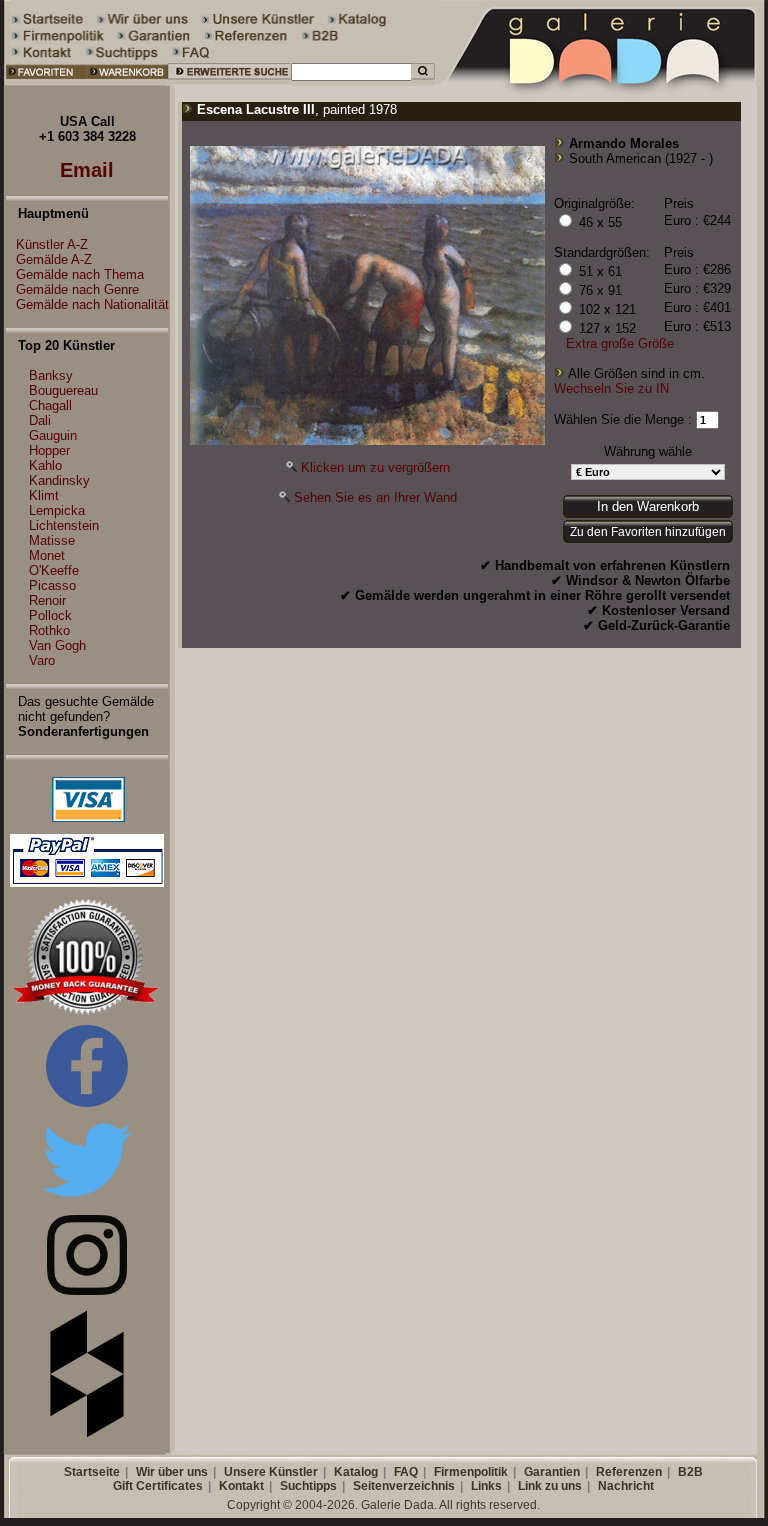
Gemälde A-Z (54, 259)
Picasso (52, 585)
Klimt (44, 495)
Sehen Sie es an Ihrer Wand (375, 497)
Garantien (552, 1472)
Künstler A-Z (52, 244)
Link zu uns (550, 1486)
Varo (42, 660)
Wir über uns (172, 1472)
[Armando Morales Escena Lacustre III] (367, 440)
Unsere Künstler (271, 1472)
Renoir (47, 600)
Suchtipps (308, 1486)
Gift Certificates (158, 1486)
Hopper (49, 450)
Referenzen (629, 1472)
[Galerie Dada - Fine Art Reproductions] (601, 81)
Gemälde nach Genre (77, 289)
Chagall (50, 405)
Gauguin (53, 435)
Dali (40, 420)
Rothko (49, 630)
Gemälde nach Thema (80, 274)
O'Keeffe (54, 570)
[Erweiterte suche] (229, 81)
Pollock (50, 615)
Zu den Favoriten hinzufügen (648, 532)
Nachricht (626, 1486)
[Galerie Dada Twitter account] (87, 1200)
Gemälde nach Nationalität (92, 304)
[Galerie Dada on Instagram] (87, 1290)
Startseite (92, 1472)
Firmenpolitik (471, 1472)
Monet (47, 555)
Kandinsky (59, 480)
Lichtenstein (64, 525)
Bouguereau (63, 390)
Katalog (356, 1472)
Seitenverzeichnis (404, 1486)
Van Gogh (57, 645)
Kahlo (45, 465)
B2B (690, 1472)
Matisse (52, 540)
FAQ (406, 1472)
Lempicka (57, 510)
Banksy (51, 375)
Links (486, 1486)
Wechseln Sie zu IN (611, 388)
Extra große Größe (620, 343)
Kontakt (241, 1486)
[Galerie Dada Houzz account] (87, 1433)
